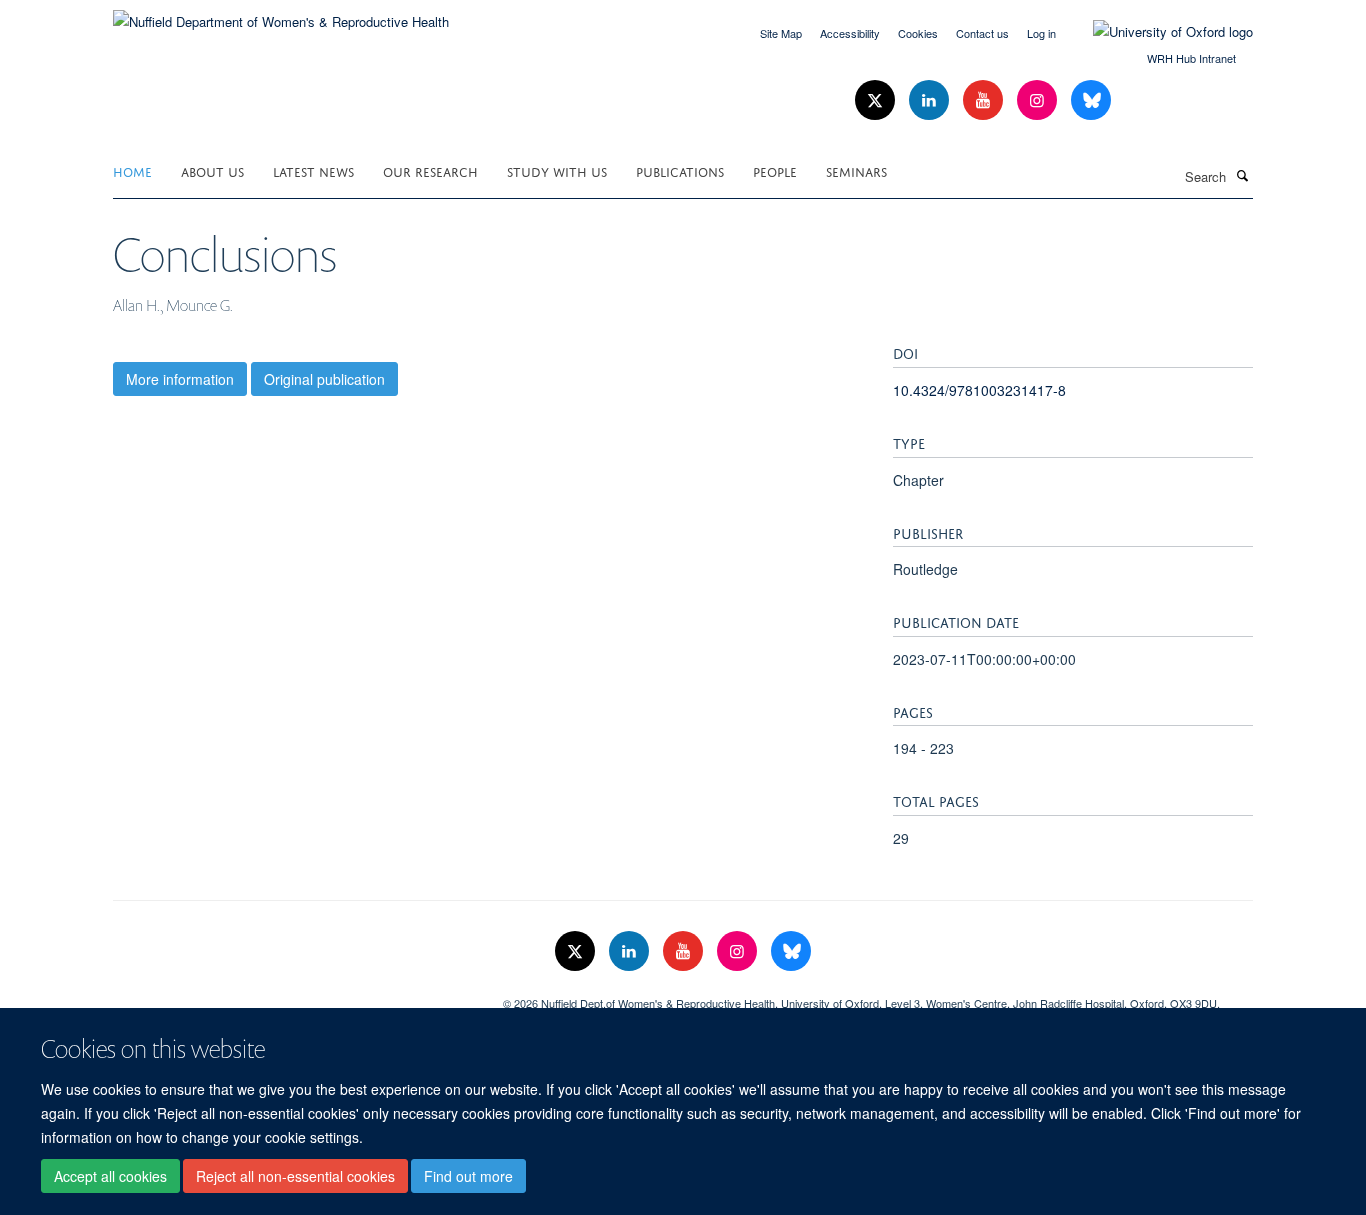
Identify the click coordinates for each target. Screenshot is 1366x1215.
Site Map (781, 33)
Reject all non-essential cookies (295, 1176)
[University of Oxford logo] (1158, 32)
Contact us (982, 33)
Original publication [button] (324, 379)
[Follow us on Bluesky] (1091, 100)
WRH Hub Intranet (1191, 58)
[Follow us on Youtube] (985, 100)
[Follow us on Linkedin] (931, 100)
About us (212, 170)
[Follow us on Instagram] (1039, 100)
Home (132, 170)
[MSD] (293, 996)
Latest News (313, 170)
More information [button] (180, 379)
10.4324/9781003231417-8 (979, 390)
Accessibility (850, 33)
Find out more (468, 1176)
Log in (1041, 33)
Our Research (430, 170)
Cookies (918, 33)
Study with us (557, 170)
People (775, 170)
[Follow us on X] (877, 100)
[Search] (1242, 175)
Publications (680, 170)
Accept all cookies (110, 1176)
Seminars (856, 170)
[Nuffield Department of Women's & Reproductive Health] (281, 14)
